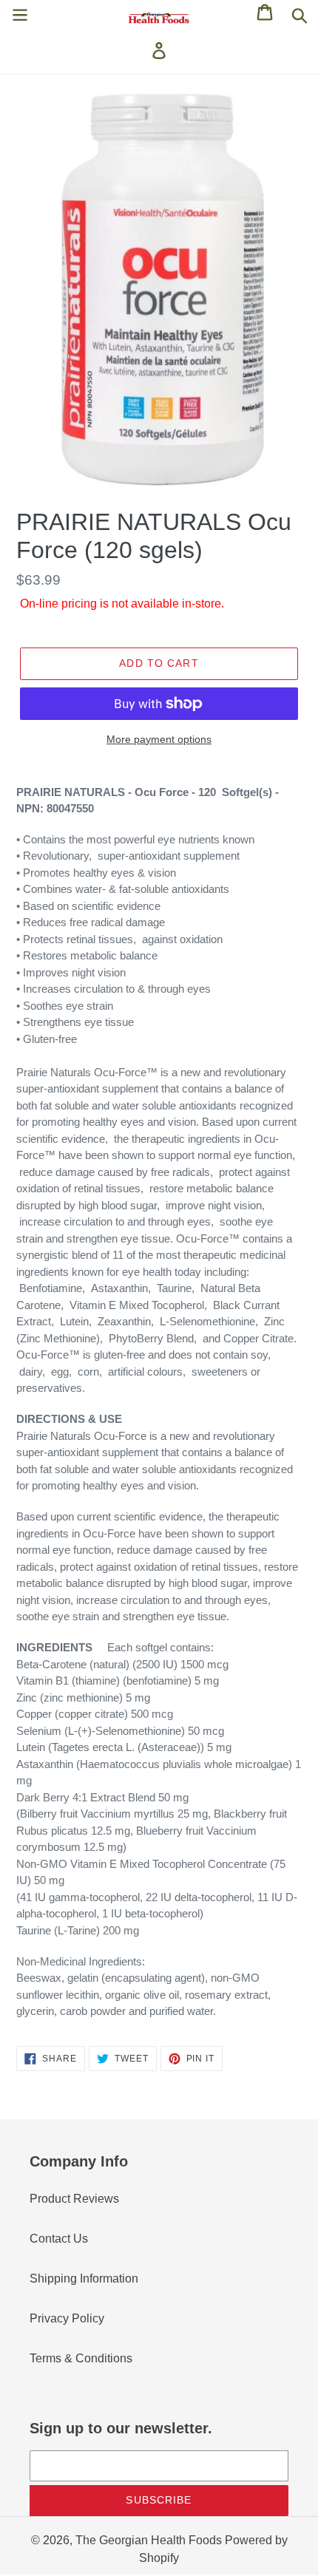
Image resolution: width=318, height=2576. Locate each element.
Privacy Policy (67, 2318)
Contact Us (59, 2239)
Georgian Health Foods (160, 2540)
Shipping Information (84, 2278)
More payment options (159, 739)
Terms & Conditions (81, 2358)
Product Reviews (74, 2199)
